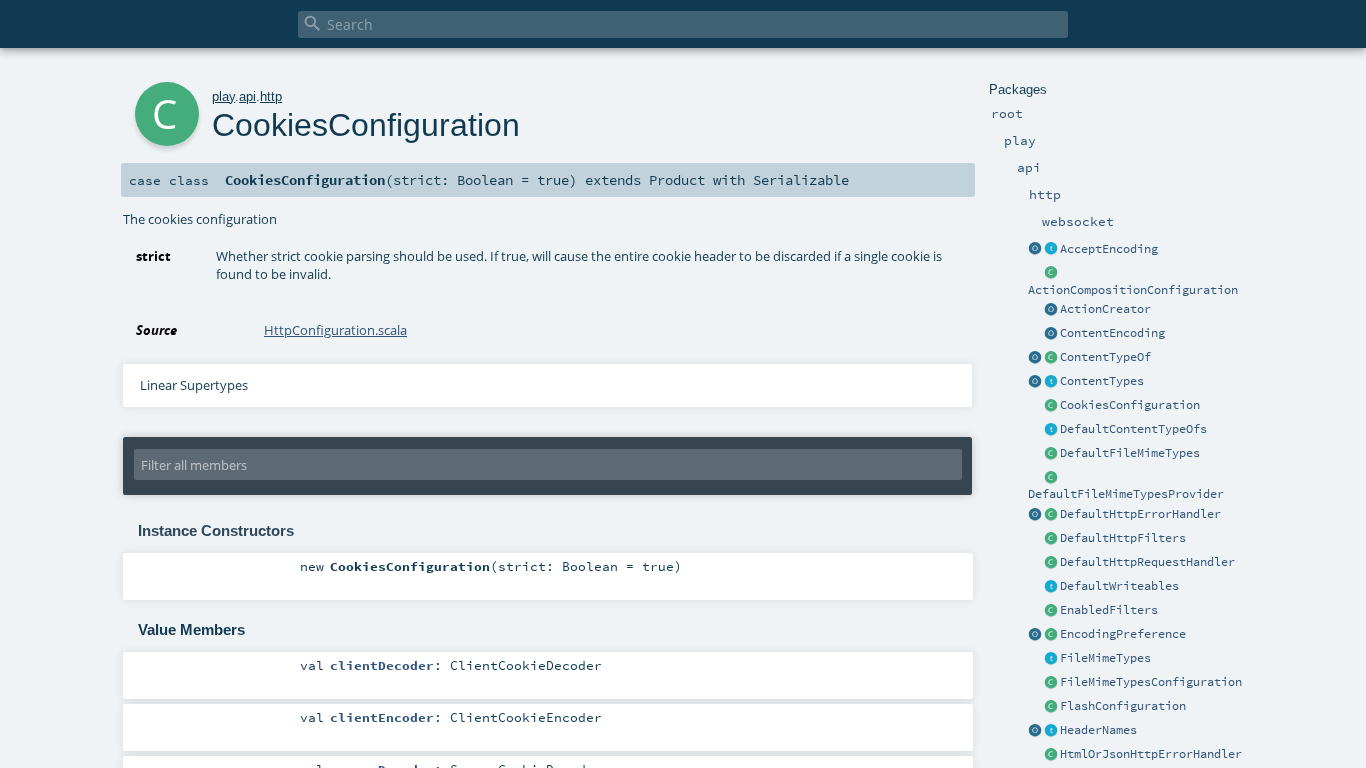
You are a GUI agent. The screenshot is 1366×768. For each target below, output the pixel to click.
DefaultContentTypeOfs (1133, 429)
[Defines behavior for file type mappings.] (1051, 659)
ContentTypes (1102, 381)
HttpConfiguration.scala (335, 330)
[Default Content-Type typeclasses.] (1035, 358)
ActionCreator (1105, 309)
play (223, 96)
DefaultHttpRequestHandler (1147, 562)
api (247, 96)
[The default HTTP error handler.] (1051, 515)
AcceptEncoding (1109, 249)
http (271, 96)
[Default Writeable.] (1051, 587)
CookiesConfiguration (1130, 405)
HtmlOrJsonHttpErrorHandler (1151, 754)
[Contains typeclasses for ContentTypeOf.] (1051, 430)
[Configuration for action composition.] (1051, 274)
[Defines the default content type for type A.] (1051, 358)
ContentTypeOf (1105, 357)
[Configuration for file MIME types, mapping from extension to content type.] (1051, 683)
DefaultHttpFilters (1123, 538)
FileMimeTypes (1105, 658)
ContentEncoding (1112, 333)
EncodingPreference (1123, 634)
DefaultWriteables (1119, 586)
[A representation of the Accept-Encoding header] (1051, 250)
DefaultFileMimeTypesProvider (1126, 494)
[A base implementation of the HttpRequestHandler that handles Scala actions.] (1051, 563)
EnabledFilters (1109, 610)
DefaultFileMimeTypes (1130, 453)
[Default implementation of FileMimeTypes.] (1051, 454)
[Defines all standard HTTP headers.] (1035, 731)
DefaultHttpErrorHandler (1140, 514)
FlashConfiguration (1123, 706)
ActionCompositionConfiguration (1133, 290)
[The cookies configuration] (1051, 406)
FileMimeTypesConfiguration (1151, 682)
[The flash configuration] (1051, 707)
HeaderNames (1098, 730)
